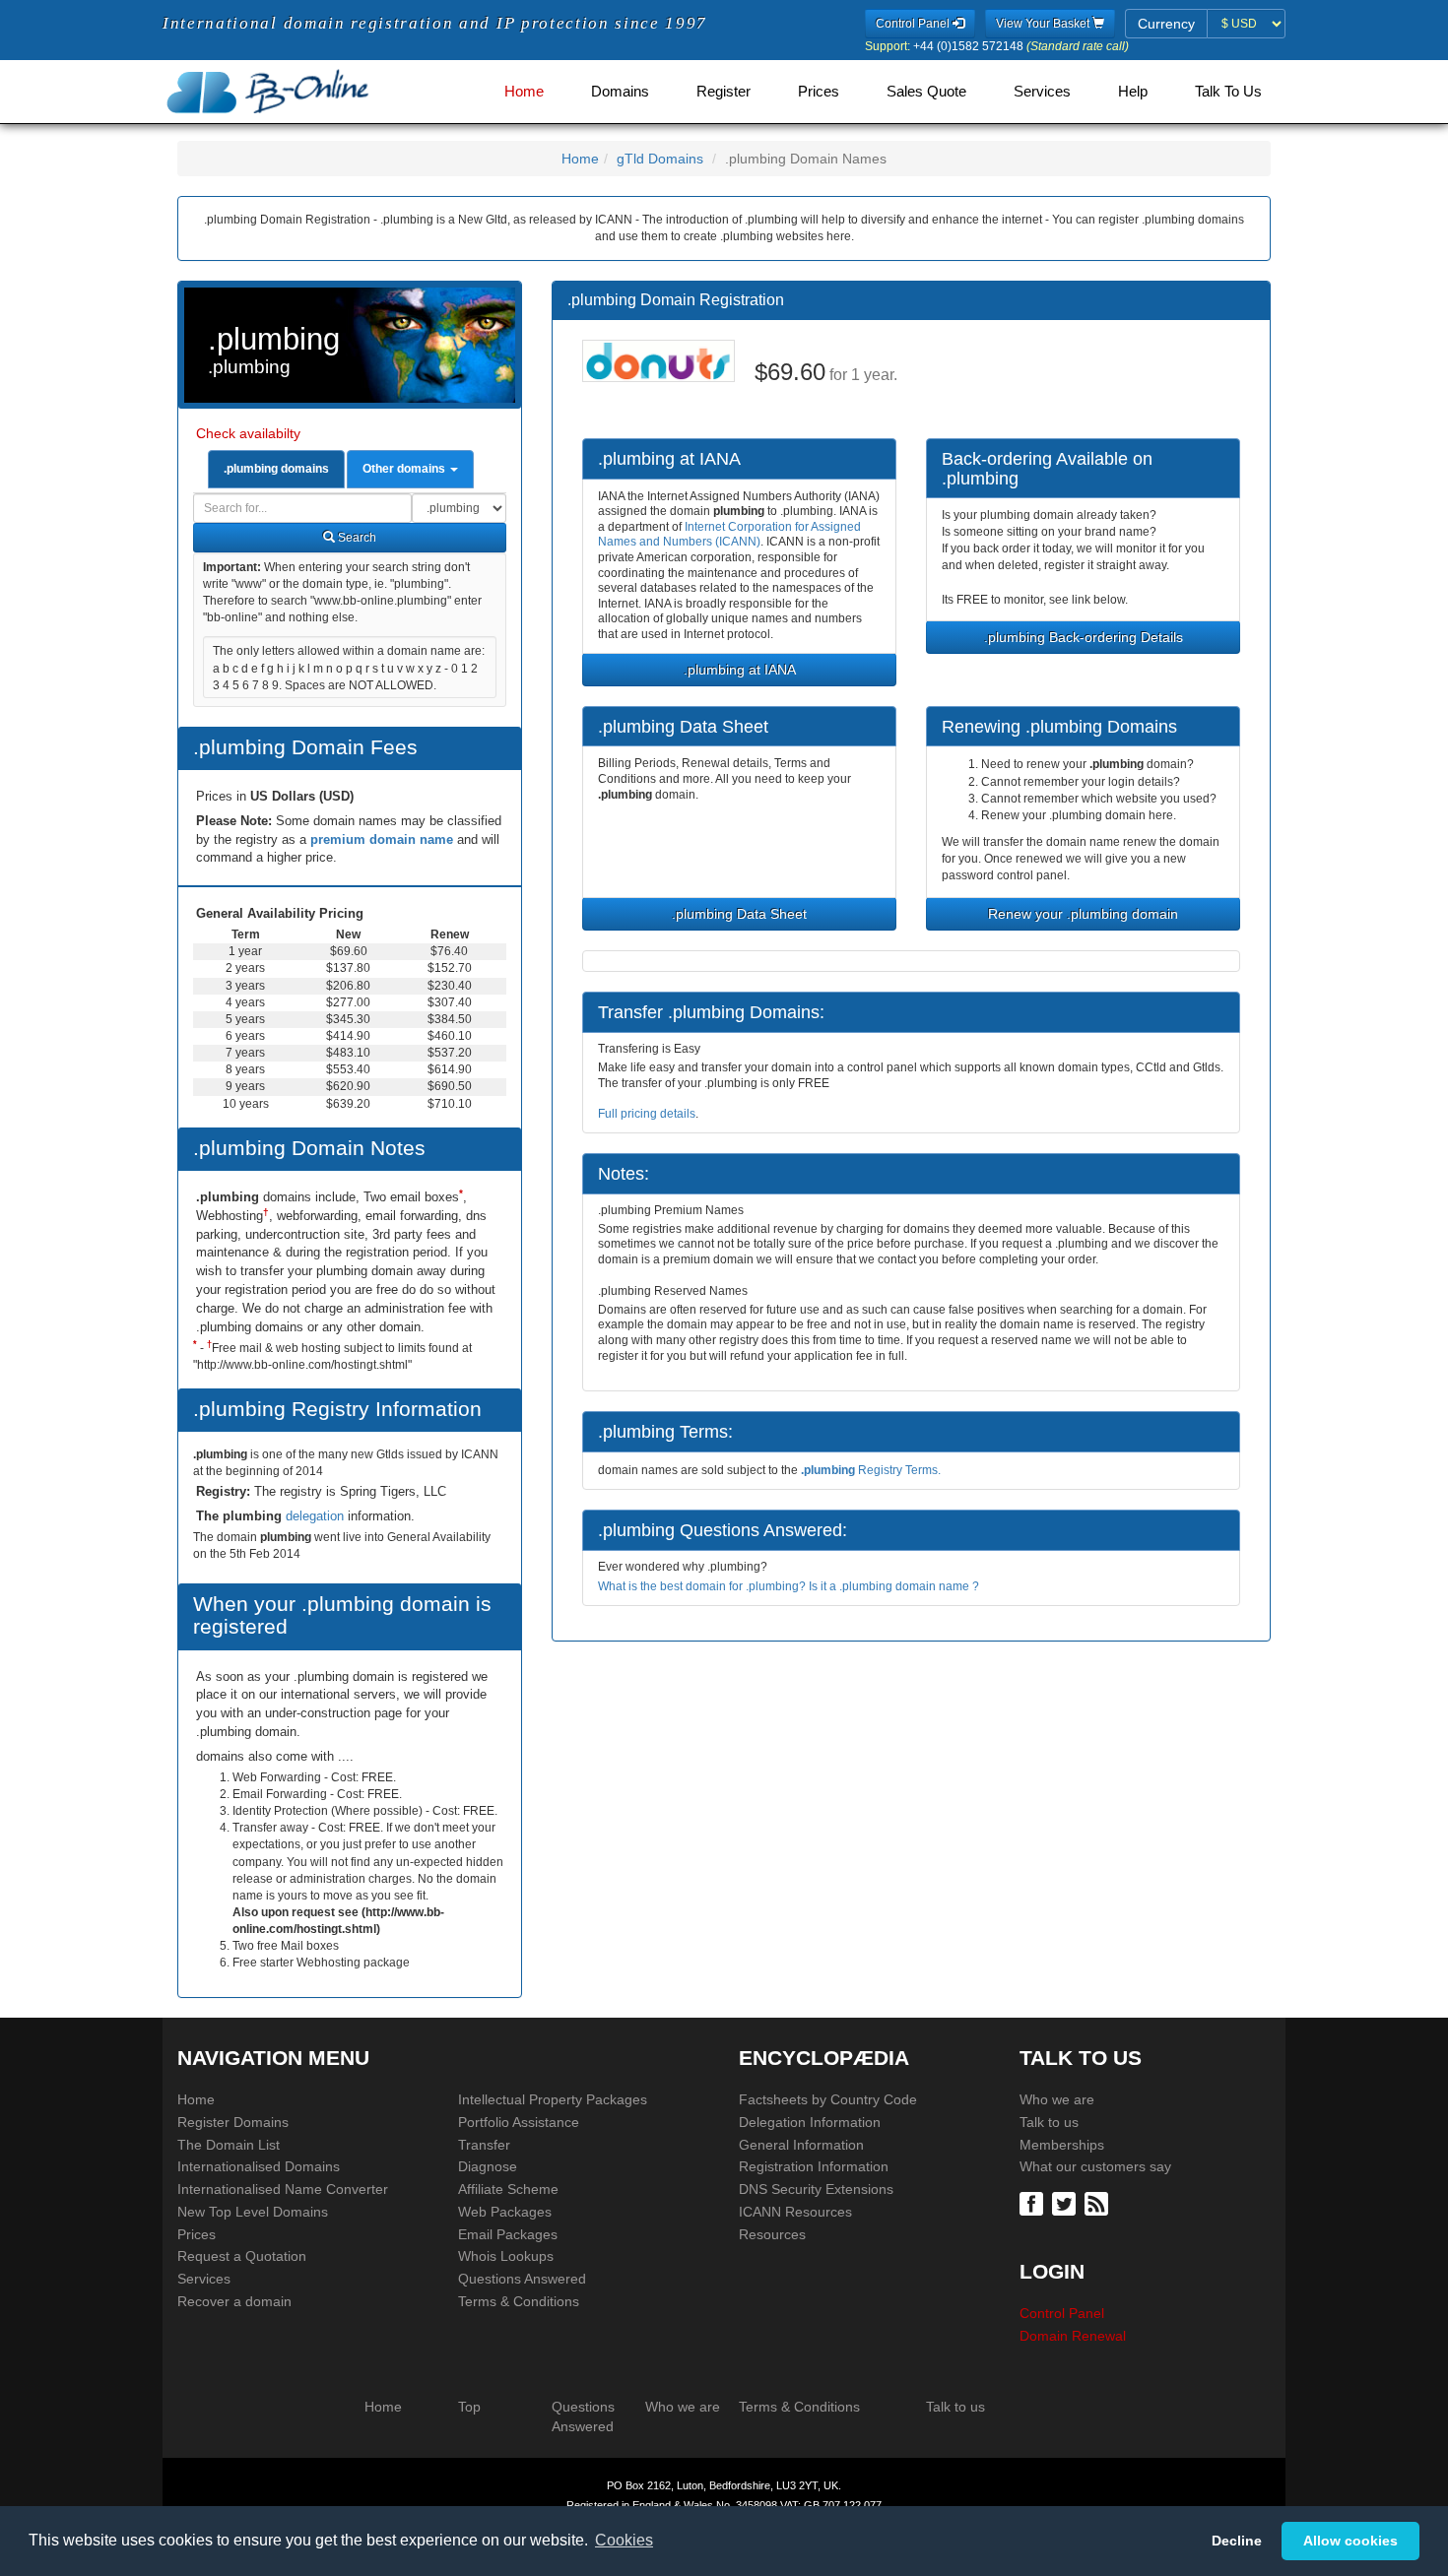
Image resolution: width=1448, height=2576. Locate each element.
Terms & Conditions (519, 2301)
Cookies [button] (624, 2540)
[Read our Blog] (1099, 2202)
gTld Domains (660, 159)
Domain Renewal (1073, 2336)
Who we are (1057, 2099)
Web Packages (505, 2212)
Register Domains (233, 2122)
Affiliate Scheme (508, 2189)
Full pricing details (647, 1114)
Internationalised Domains (259, 2166)
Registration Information (814, 2166)
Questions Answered (522, 2279)
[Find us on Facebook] (1034, 2202)
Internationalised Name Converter (283, 2189)
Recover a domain (234, 2301)
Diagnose (488, 2166)
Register (724, 92)
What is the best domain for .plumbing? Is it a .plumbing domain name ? (789, 1586)
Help (1133, 92)
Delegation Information (810, 2122)
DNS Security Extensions (816, 2189)
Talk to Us (1228, 92)
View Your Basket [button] (1044, 24)
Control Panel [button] (914, 24)
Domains (620, 92)
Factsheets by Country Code (828, 2099)
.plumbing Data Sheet (739, 914)
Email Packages (508, 2234)
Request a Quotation (242, 2256)
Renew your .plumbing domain (1083, 914)
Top (469, 2407)
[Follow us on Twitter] (1066, 2202)
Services (1042, 92)
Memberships (1062, 2145)
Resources (772, 2234)
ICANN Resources (795, 2212)
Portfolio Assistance (519, 2122)
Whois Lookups (506, 2256)
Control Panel (1062, 2313)
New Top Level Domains (253, 2212)
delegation (317, 1516)
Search (356, 538)
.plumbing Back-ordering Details (1084, 637)
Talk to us (1049, 2122)
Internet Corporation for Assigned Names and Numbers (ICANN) (729, 535)
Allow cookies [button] (1350, 2541)
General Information (801, 2145)
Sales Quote (926, 92)
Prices (819, 92)
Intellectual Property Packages (553, 2099)
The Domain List (229, 2145)
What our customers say (1095, 2166)
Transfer (484, 2145)
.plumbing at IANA (740, 670)
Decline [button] (1237, 2541)
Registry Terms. (871, 1470)
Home (524, 92)
